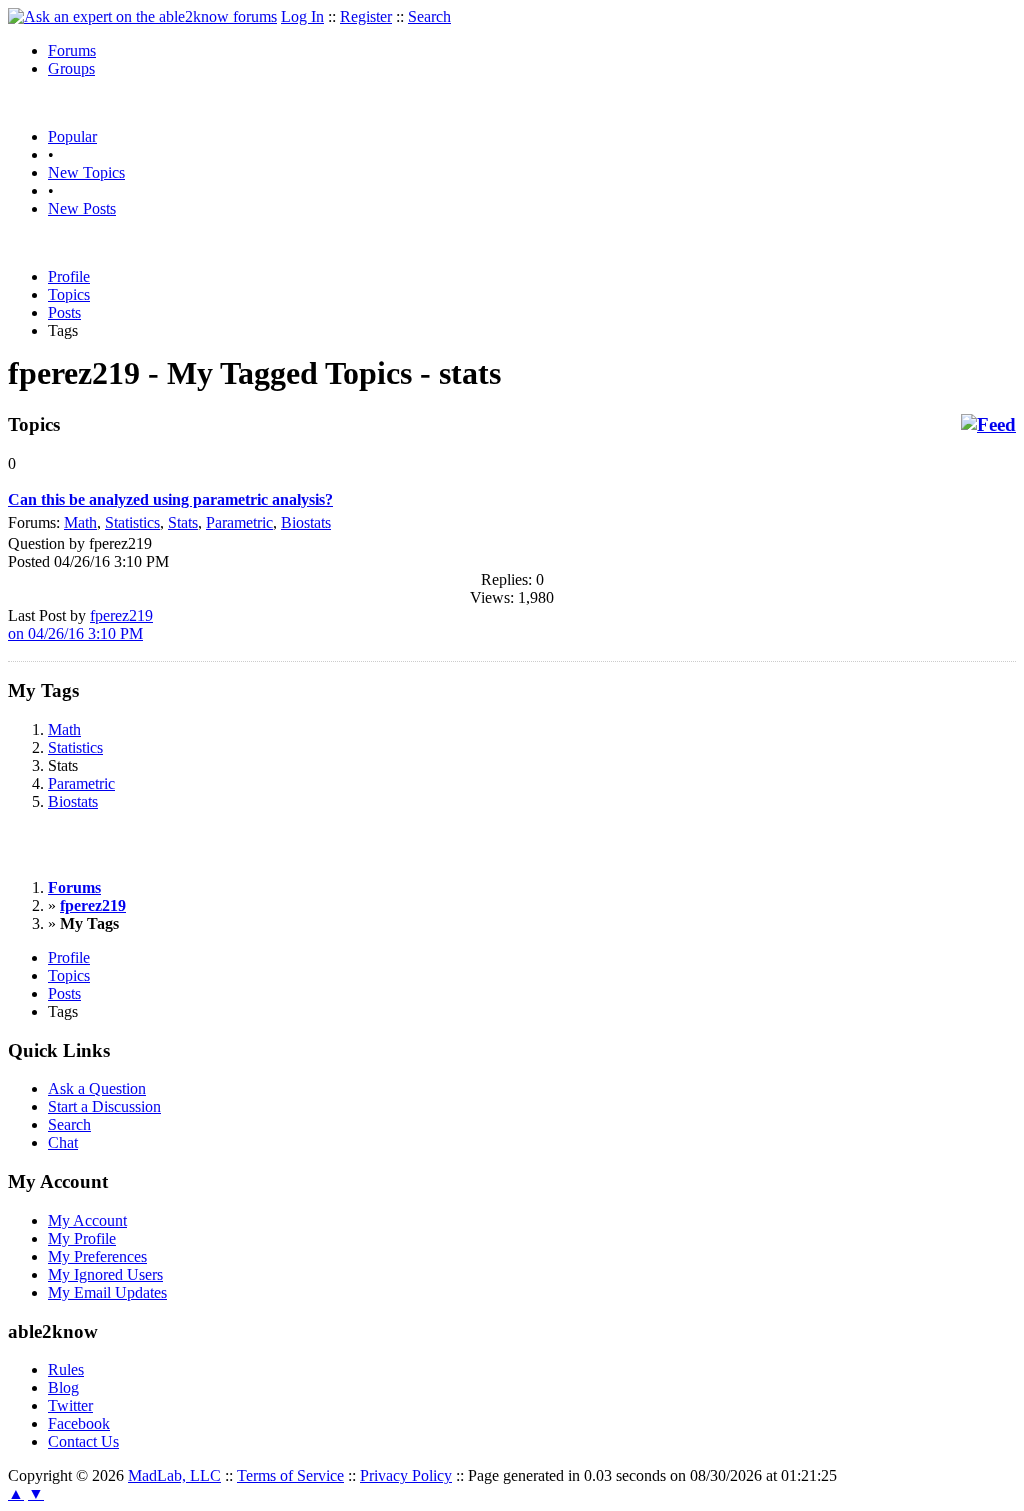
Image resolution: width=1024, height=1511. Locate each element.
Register (366, 16)
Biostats (306, 522)
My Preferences (97, 1256)
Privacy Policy (406, 1475)
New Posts (82, 208)
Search (429, 16)
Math (80, 522)
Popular (72, 136)
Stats (183, 522)
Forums (72, 50)
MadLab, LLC (174, 1475)
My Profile (82, 1238)
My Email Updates (107, 1292)
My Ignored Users (105, 1274)
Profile (69, 276)
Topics (69, 294)
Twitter (70, 1405)
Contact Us (83, 1441)
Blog (63, 1387)
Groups (71, 68)
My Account (87, 1220)
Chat (63, 1142)
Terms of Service (290, 1475)
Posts (64, 312)
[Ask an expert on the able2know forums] (142, 16)
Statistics (132, 522)
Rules (66, 1369)
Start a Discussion (104, 1106)
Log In (302, 16)
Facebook (79, 1423)
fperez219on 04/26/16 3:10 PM (80, 624)
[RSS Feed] (988, 425)
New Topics (86, 172)
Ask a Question (97, 1088)
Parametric (239, 522)
